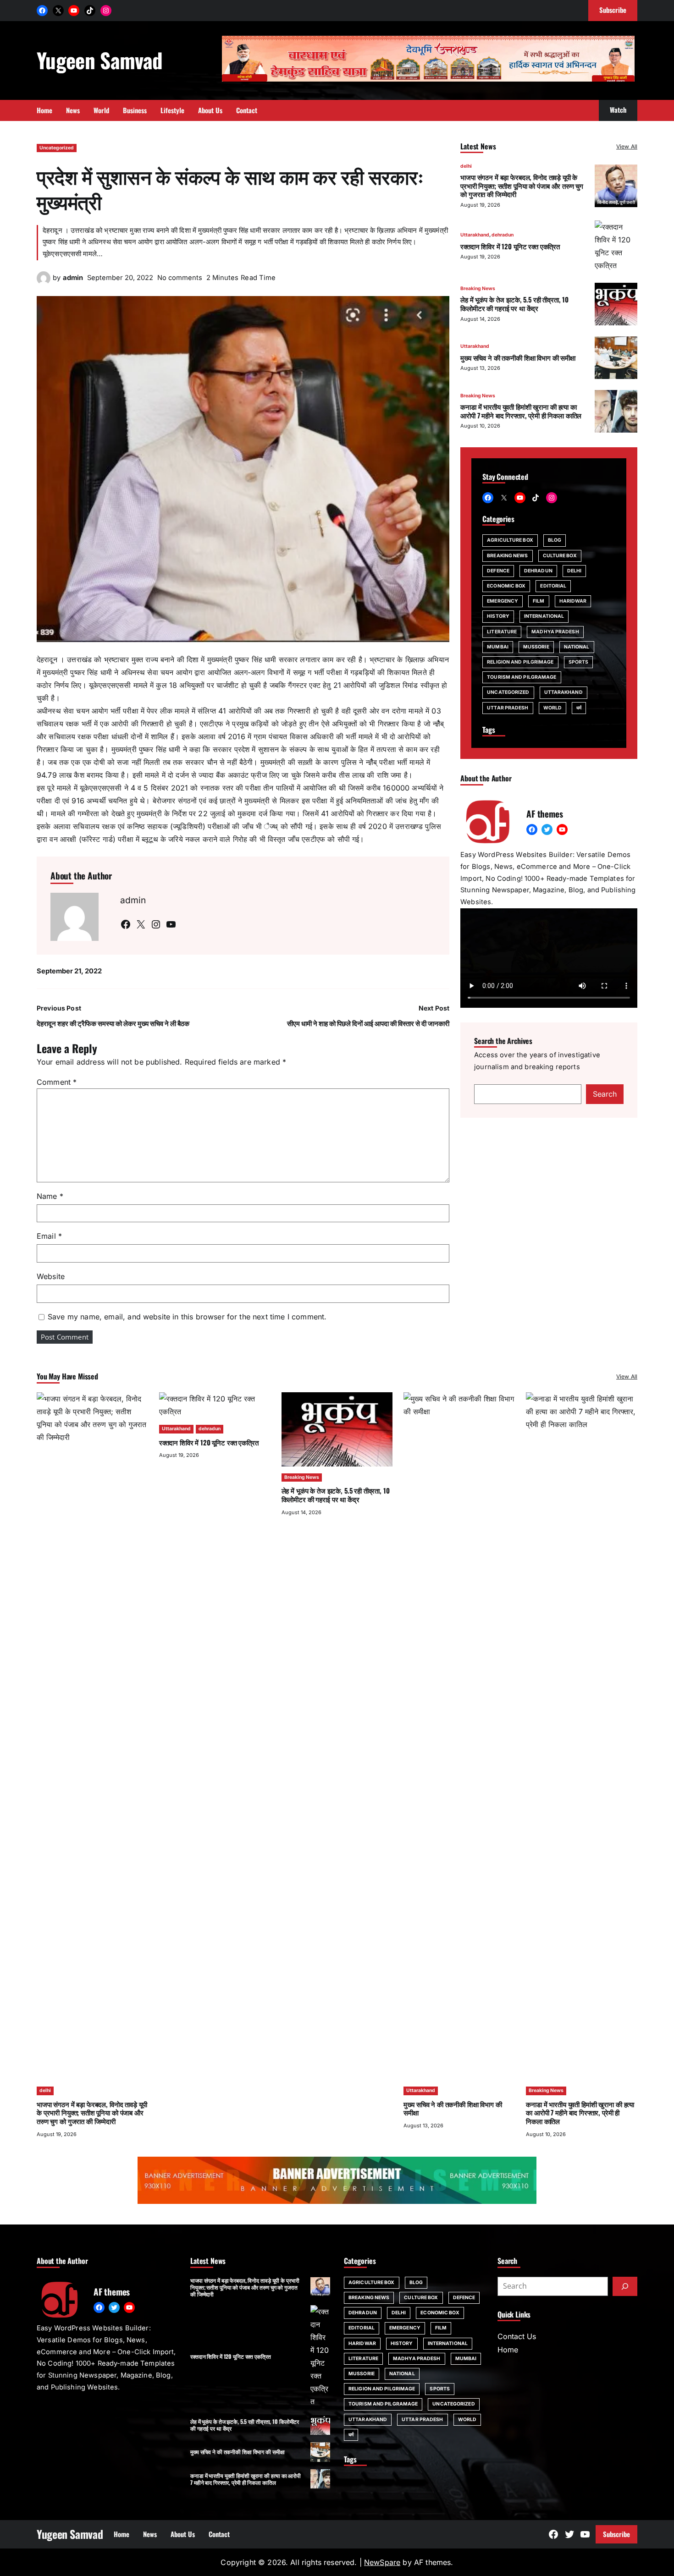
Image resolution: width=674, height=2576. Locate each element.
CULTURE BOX (560, 556)
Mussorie (536, 647)
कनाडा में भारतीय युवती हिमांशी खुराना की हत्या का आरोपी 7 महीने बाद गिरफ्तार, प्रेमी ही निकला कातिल (521, 411)
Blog (555, 540)
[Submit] (625, 2286)
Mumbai (498, 647)
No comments (180, 278)
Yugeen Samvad (99, 60)
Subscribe (616, 2534)
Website (51, 1276)
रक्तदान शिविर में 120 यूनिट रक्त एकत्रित (510, 246)
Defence (498, 571)
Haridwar (573, 601)
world (553, 708)
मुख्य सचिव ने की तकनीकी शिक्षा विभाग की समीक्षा (518, 357)
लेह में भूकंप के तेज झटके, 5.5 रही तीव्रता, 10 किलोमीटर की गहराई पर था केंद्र (514, 304)
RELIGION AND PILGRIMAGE (520, 662)
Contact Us (517, 2336)
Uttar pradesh (508, 708)
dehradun (503, 235)
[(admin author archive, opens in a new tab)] (44, 282)
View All (627, 146)
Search (605, 1094)
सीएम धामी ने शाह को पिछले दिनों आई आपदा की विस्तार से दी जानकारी (368, 1024)
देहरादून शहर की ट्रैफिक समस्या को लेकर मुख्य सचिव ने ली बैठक (113, 1024)
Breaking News (478, 288)
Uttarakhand (475, 235)
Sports (579, 662)
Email (49, 1236)
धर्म (579, 708)
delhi (466, 166)
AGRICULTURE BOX (510, 540)
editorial (553, 586)
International (544, 616)
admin (73, 278)
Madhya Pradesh (555, 632)
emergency (503, 601)
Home (508, 2350)
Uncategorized (57, 148)
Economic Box (506, 586)
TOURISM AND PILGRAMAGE (522, 677)
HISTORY (498, 616)
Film (539, 601)
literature (502, 632)
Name (50, 1196)
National (577, 647)
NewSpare (382, 2562)
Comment (57, 1082)
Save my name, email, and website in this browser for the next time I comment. (187, 1317)
